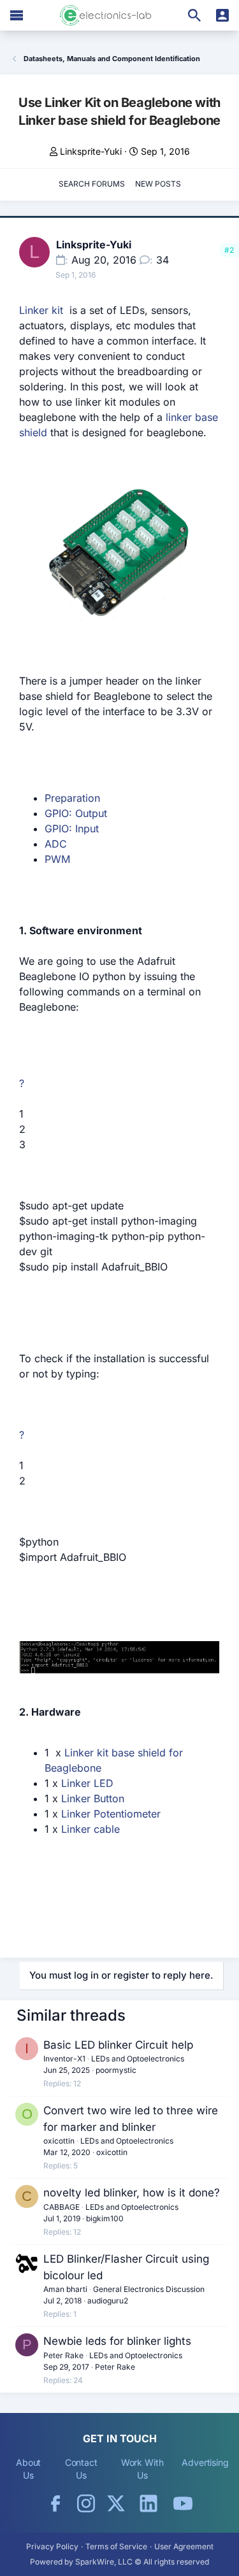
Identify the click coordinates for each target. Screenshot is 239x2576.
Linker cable (91, 1829)
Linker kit (44, 310)
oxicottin (59, 2141)
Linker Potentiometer (111, 1814)
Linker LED (87, 1783)
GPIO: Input (72, 829)
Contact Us (81, 2469)
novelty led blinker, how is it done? (132, 2193)
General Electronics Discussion (149, 2289)
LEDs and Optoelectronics (138, 2059)
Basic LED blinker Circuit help (118, 2045)
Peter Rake (63, 2355)
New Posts (158, 184)
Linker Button (91, 1798)
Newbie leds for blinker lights (117, 2341)
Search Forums (92, 184)
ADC (56, 844)
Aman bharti (65, 2289)
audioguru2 (108, 2301)
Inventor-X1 (64, 2059)
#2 (229, 250)
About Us (29, 2469)
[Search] (194, 15)
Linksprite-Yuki (91, 151)
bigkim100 (105, 2218)
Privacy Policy (52, 2546)
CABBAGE (62, 2207)
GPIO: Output (76, 813)
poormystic (116, 2070)
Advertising (205, 2462)
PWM (57, 859)
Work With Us (142, 2469)
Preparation (72, 798)
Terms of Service (116, 2546)
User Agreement (184, 2546)
